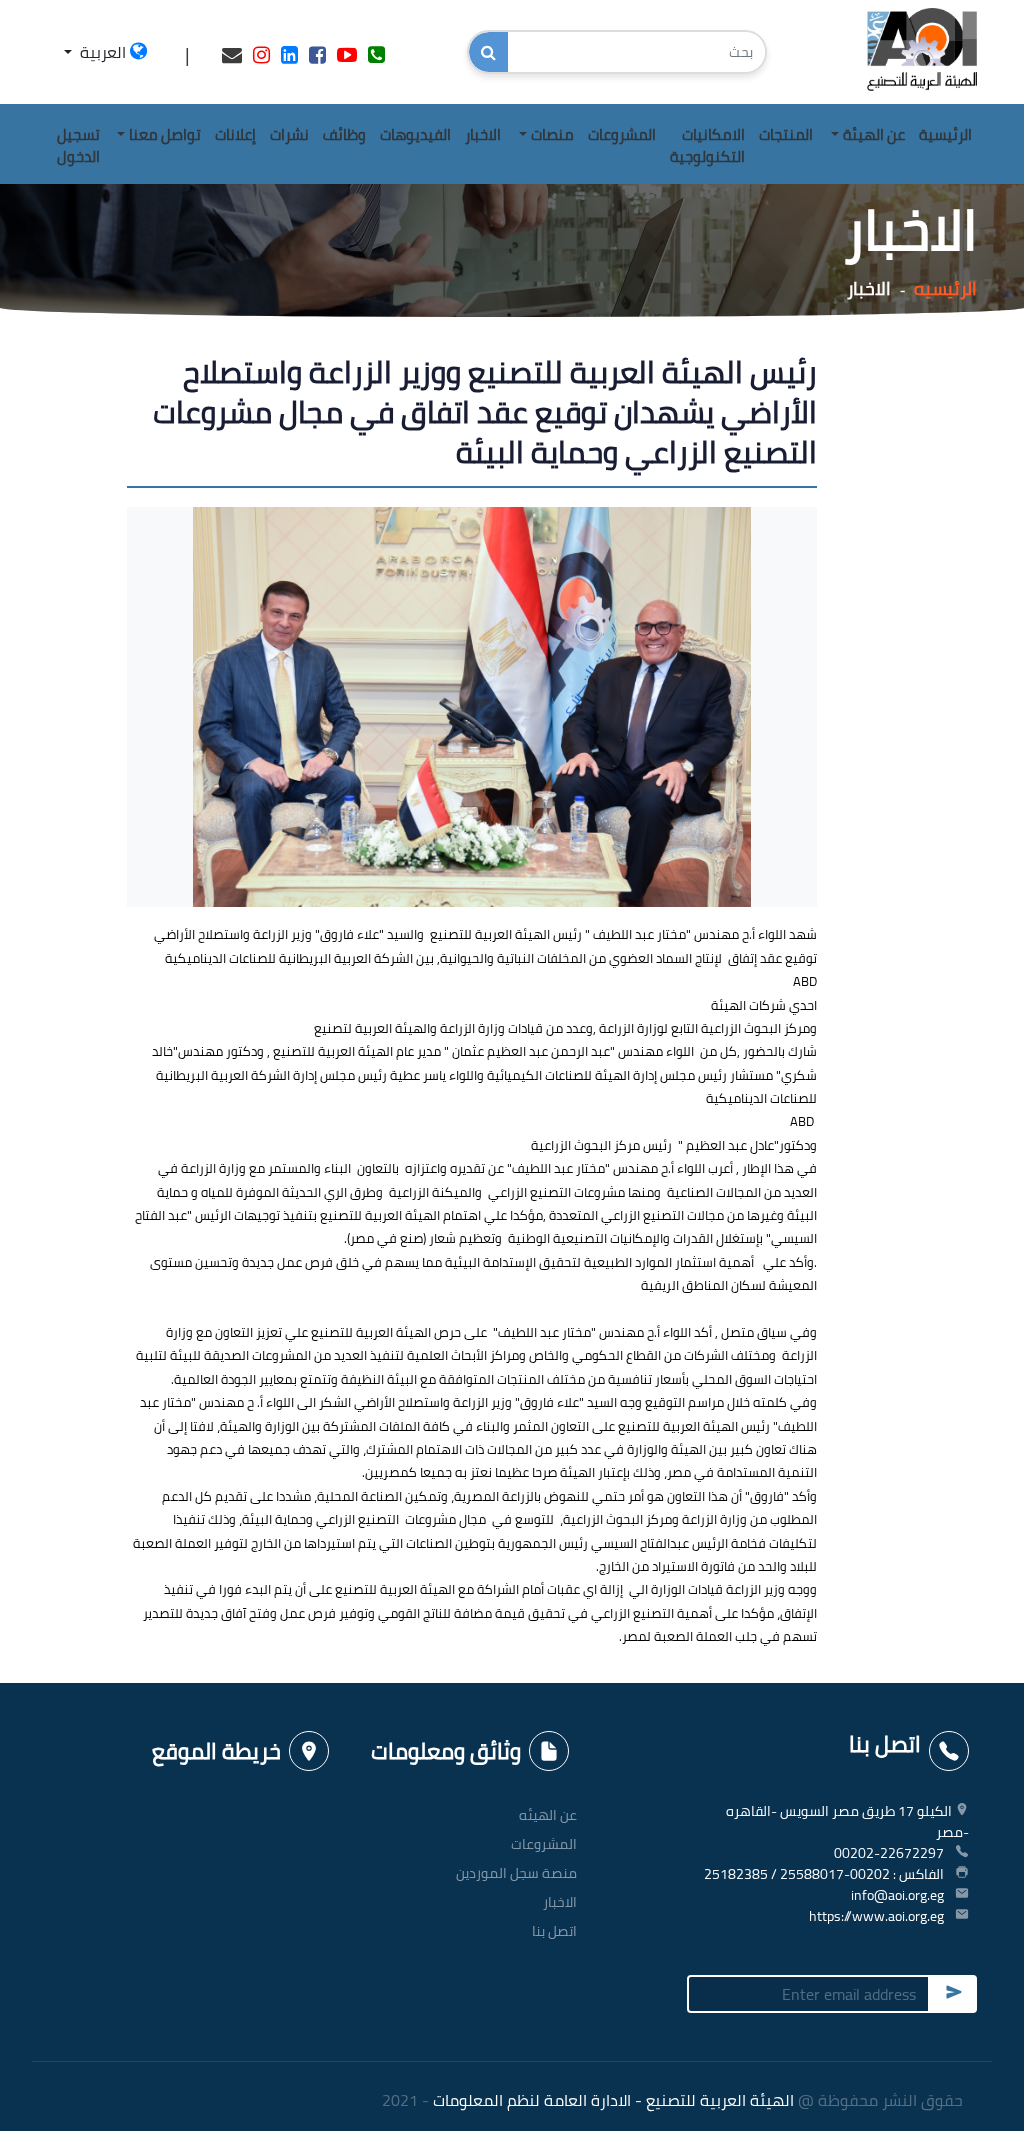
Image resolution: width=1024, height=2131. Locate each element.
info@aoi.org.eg (897, 1895)
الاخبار (483, 134)
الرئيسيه (945, 288)
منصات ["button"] (552, 134)
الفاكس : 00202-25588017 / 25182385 (824, 1874)
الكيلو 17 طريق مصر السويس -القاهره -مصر (847, 1821)
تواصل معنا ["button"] (165, 134)
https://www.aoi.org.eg (876, 1916)
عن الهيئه (548, 1815)
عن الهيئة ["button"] (874, 134)
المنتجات (786, 134)
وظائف (344, 134)
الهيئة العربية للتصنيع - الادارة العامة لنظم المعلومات (613, 2100)
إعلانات (235, 134)
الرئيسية (945, 134)
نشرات (289, 134)
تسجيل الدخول (78, 146)
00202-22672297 (889, 1853)
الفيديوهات (415, 134)
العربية (103, 52)
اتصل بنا (554, 1931)
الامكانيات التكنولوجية (707, 146)
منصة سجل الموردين (516, 1873)
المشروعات (622, 134)
